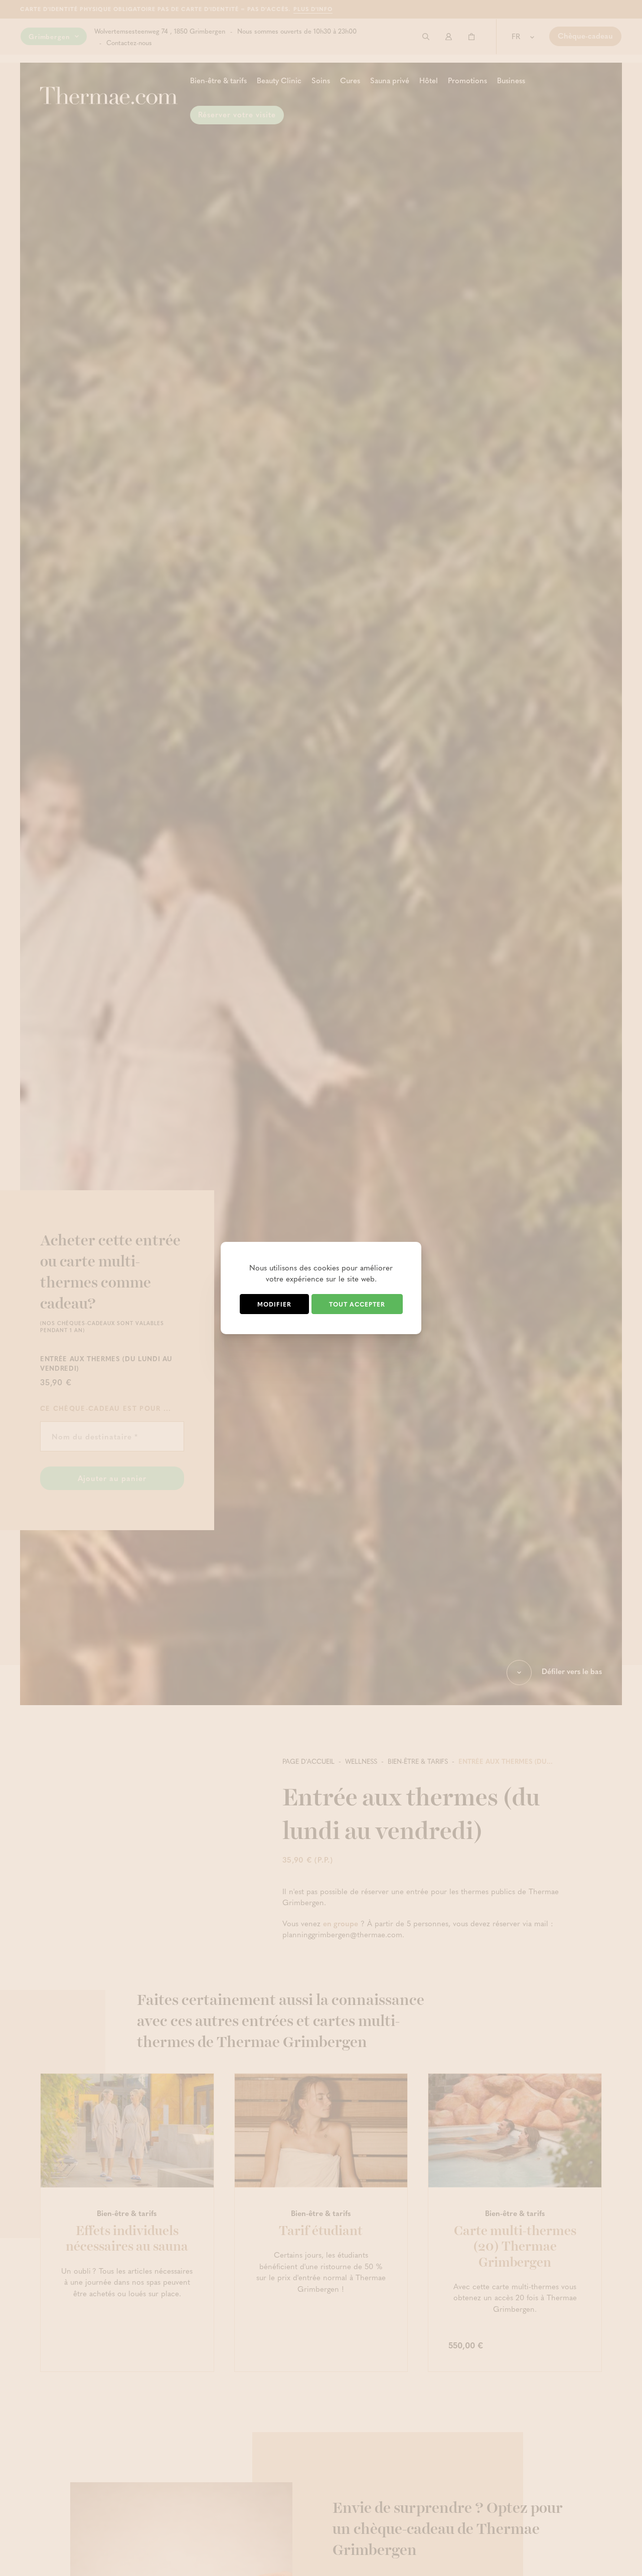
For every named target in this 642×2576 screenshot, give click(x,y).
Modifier (274, 1304)
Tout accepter (357, 1304)
